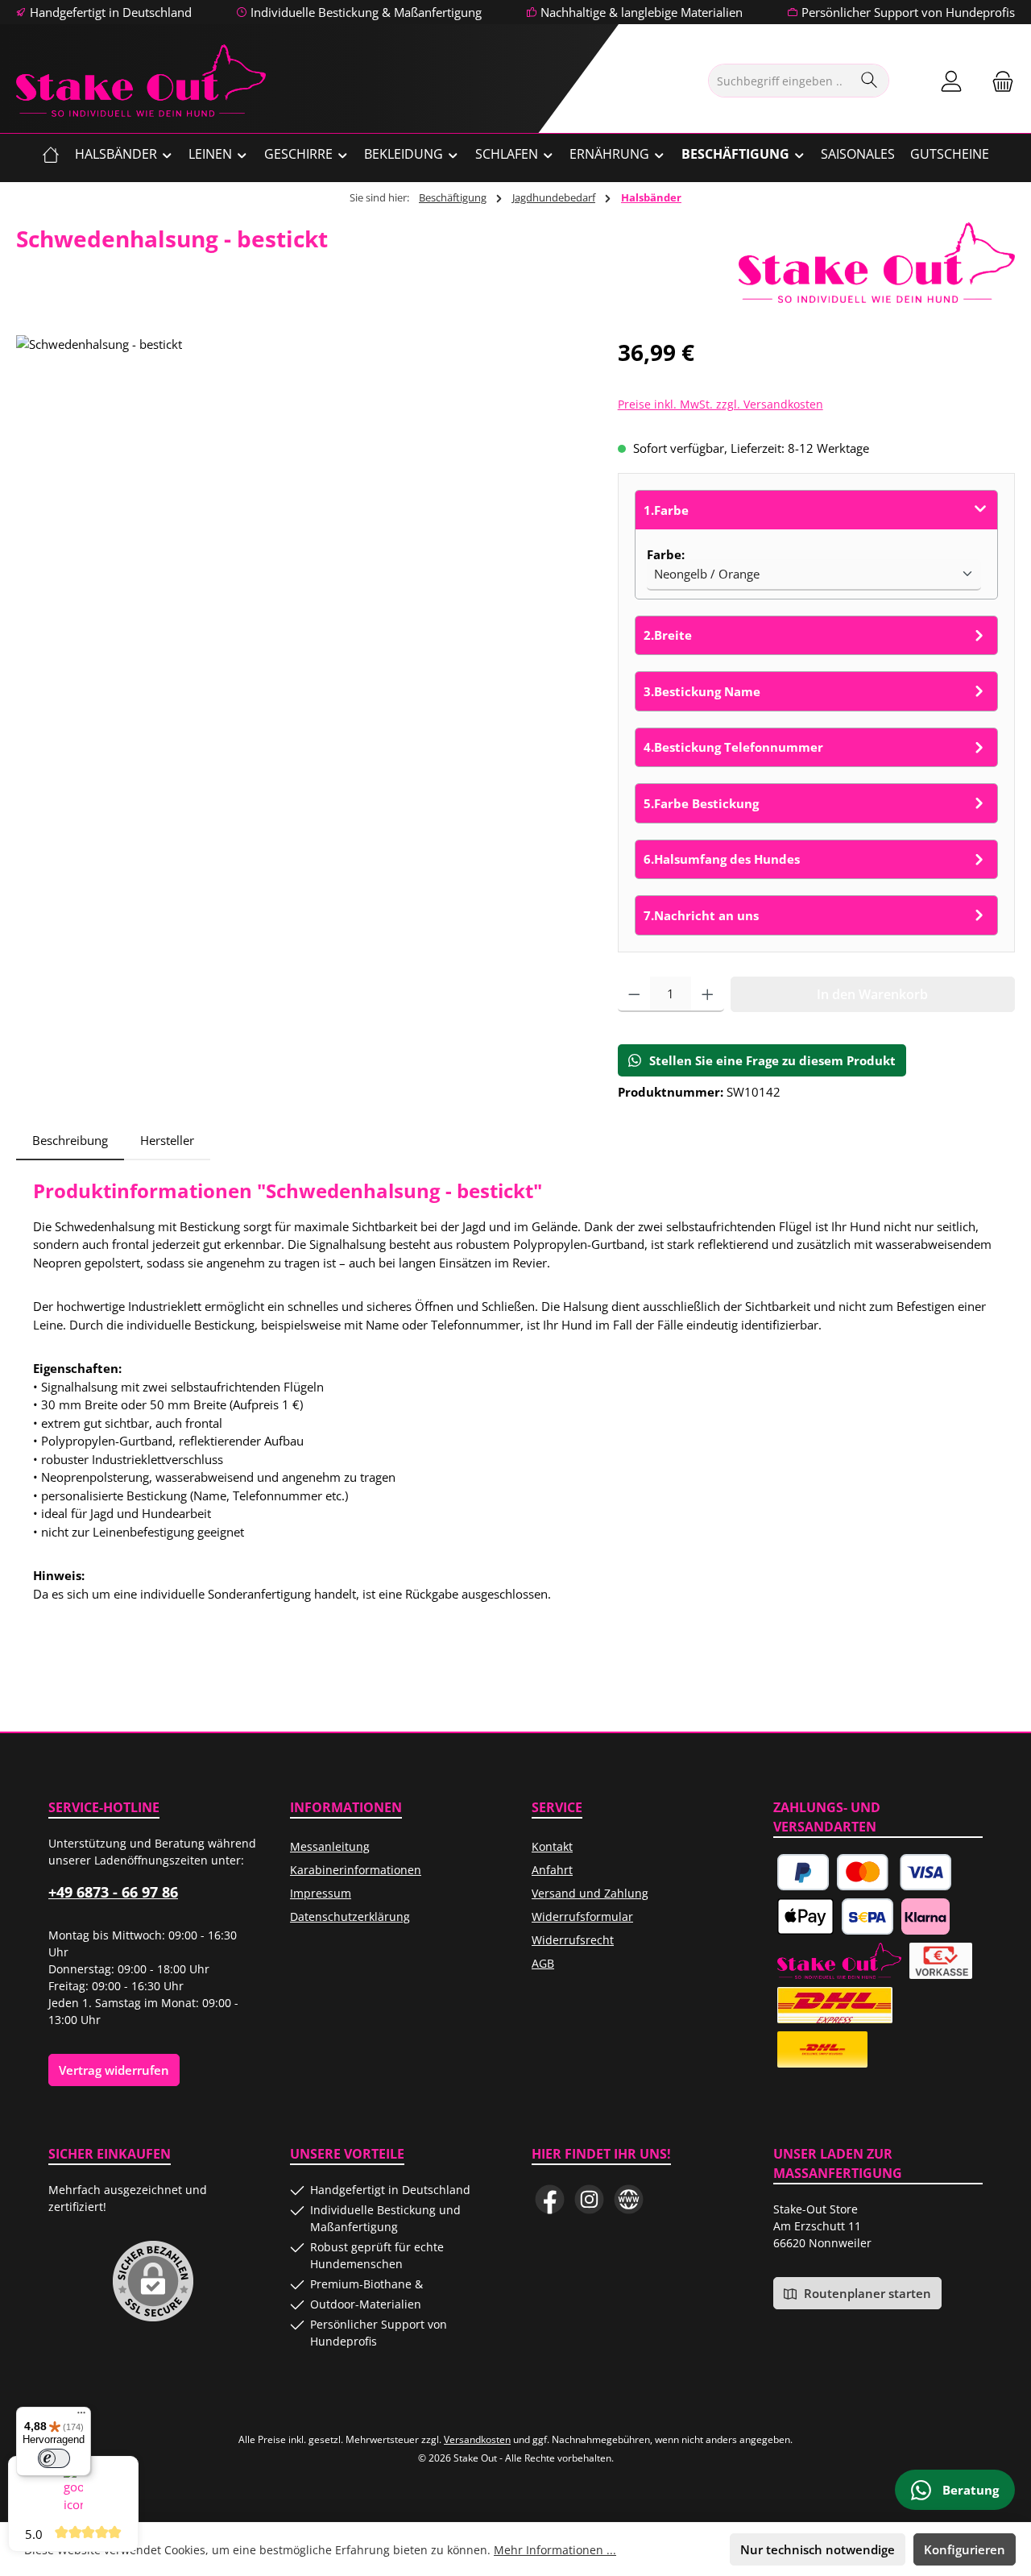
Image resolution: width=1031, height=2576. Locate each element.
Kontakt (552, 1846)
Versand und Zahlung (590, 1893)
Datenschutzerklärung (350, 1916)
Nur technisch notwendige (818, 2549)
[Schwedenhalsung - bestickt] (300, 508)
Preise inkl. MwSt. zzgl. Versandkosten (720, 404)
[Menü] (81, 2416)
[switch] (54, 2458)
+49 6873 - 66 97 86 (113, 1892)
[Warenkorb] (998, 81)
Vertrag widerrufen (114, 2070)
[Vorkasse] (941, 1961)
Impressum (321, 1893)
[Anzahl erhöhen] (708, 994)
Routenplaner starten (866, 2293)
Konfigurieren (965, 2549)
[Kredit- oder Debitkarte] (894, 1872)
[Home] (51, 154)
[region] (301, 508)
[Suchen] (870, 81)
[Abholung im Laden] (839, 1961)
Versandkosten (477, 2439)
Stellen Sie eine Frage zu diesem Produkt (772, 1060)
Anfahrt (552, 1870)
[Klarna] (925, 1916)
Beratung (969, 2490)
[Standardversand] (822, 2049)
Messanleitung (330, 1846)
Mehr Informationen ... (555, 2550)
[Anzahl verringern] (634, 994)
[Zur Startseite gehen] (141, 81)
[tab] (70, 1141)
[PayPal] (803, 1872)
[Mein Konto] (951, 81)
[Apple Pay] (805, 1916)
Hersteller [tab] (167, 1140)
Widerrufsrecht (573, 1940)
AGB (543, 1963)
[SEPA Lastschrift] (867, 1916)
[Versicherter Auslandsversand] (835, 2005)
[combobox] (780, 81)
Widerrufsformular (582, 1916)
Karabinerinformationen (356, 1870)
